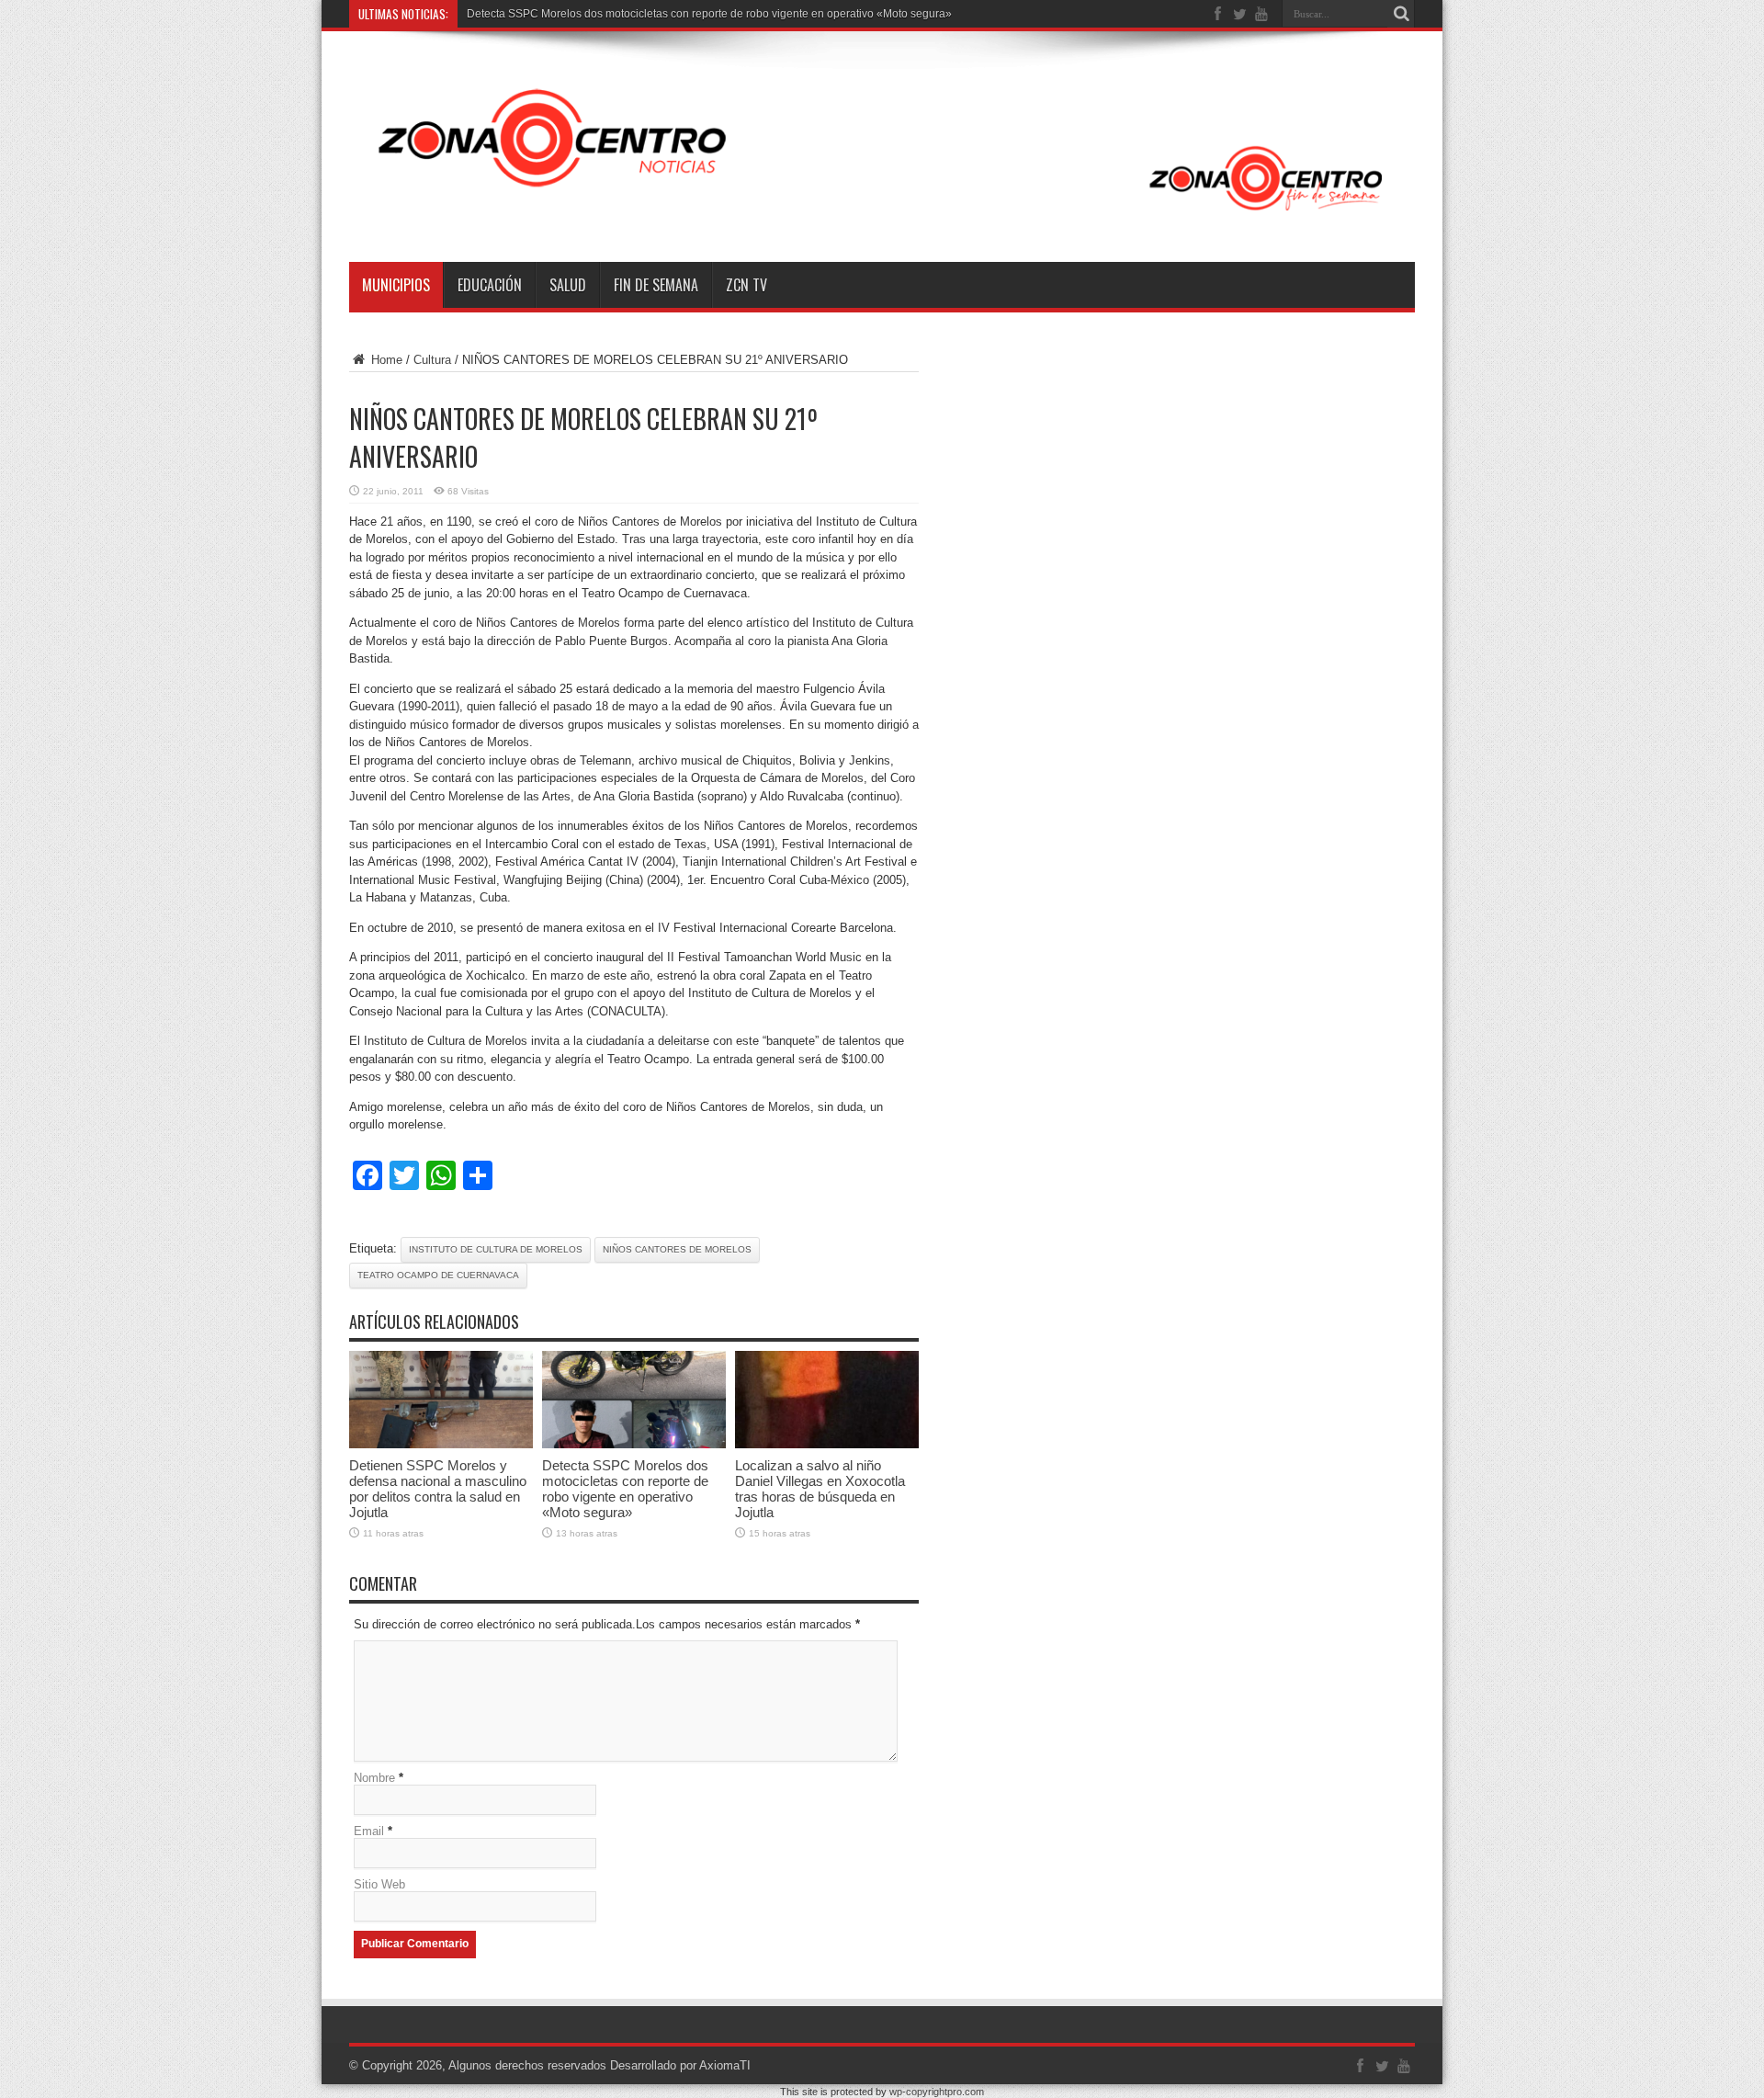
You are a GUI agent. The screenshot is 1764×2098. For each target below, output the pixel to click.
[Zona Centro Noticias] (882, 216)
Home (385, 360)
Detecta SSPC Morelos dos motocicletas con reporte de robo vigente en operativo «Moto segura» (709, 14)
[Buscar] (1401, 14)
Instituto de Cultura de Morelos (496, 1249)
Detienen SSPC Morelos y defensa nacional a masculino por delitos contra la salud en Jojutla (438, 1489)
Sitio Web (379, 1884)
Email (369, 1831)
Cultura (432, 360)
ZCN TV (746, 285)
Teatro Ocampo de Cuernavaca (438, 1275)
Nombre (374, 1778)
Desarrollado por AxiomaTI (680, 2065)
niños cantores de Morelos (677, 1249)
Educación (490, 285)
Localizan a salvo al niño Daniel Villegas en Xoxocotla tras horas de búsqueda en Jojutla (820, 1489)
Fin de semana (656, 285)
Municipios (396, 285)
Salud (568, 285)
